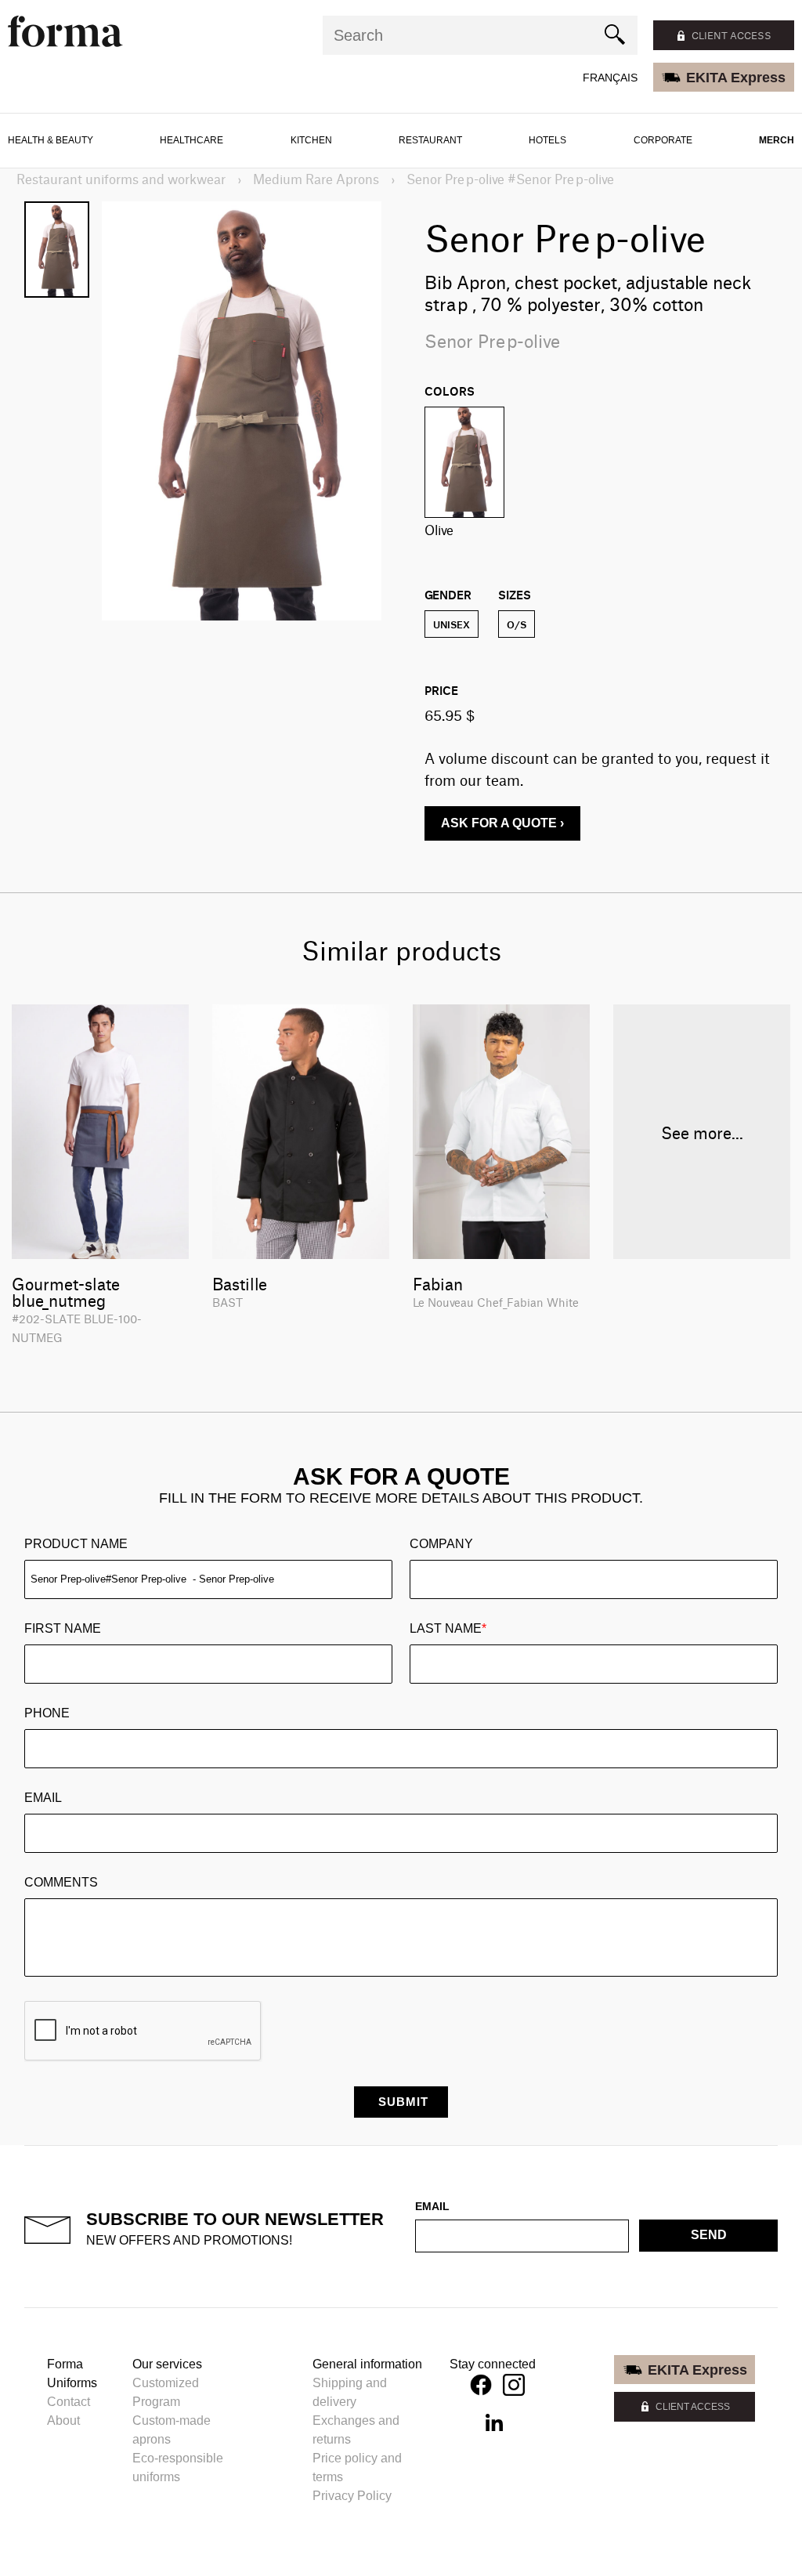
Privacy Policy (352, 2496)
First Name (63, 1628)
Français (610, 78)
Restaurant (430, 140)
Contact (69, 2402)
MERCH (777, 140)
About (63, 2420)
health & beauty (51, 140)
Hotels (547, 140)
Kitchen (311, 140)
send (709, 2235)
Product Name (76, 1544)
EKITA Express (736, 78)
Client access (732, 35)
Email (43, 1798)
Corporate (663, 140)
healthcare (191, 140)
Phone (47, 1713)
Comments (61, 1882)
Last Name (448, 1628)
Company (441, 1544)
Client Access (693, 2407)
